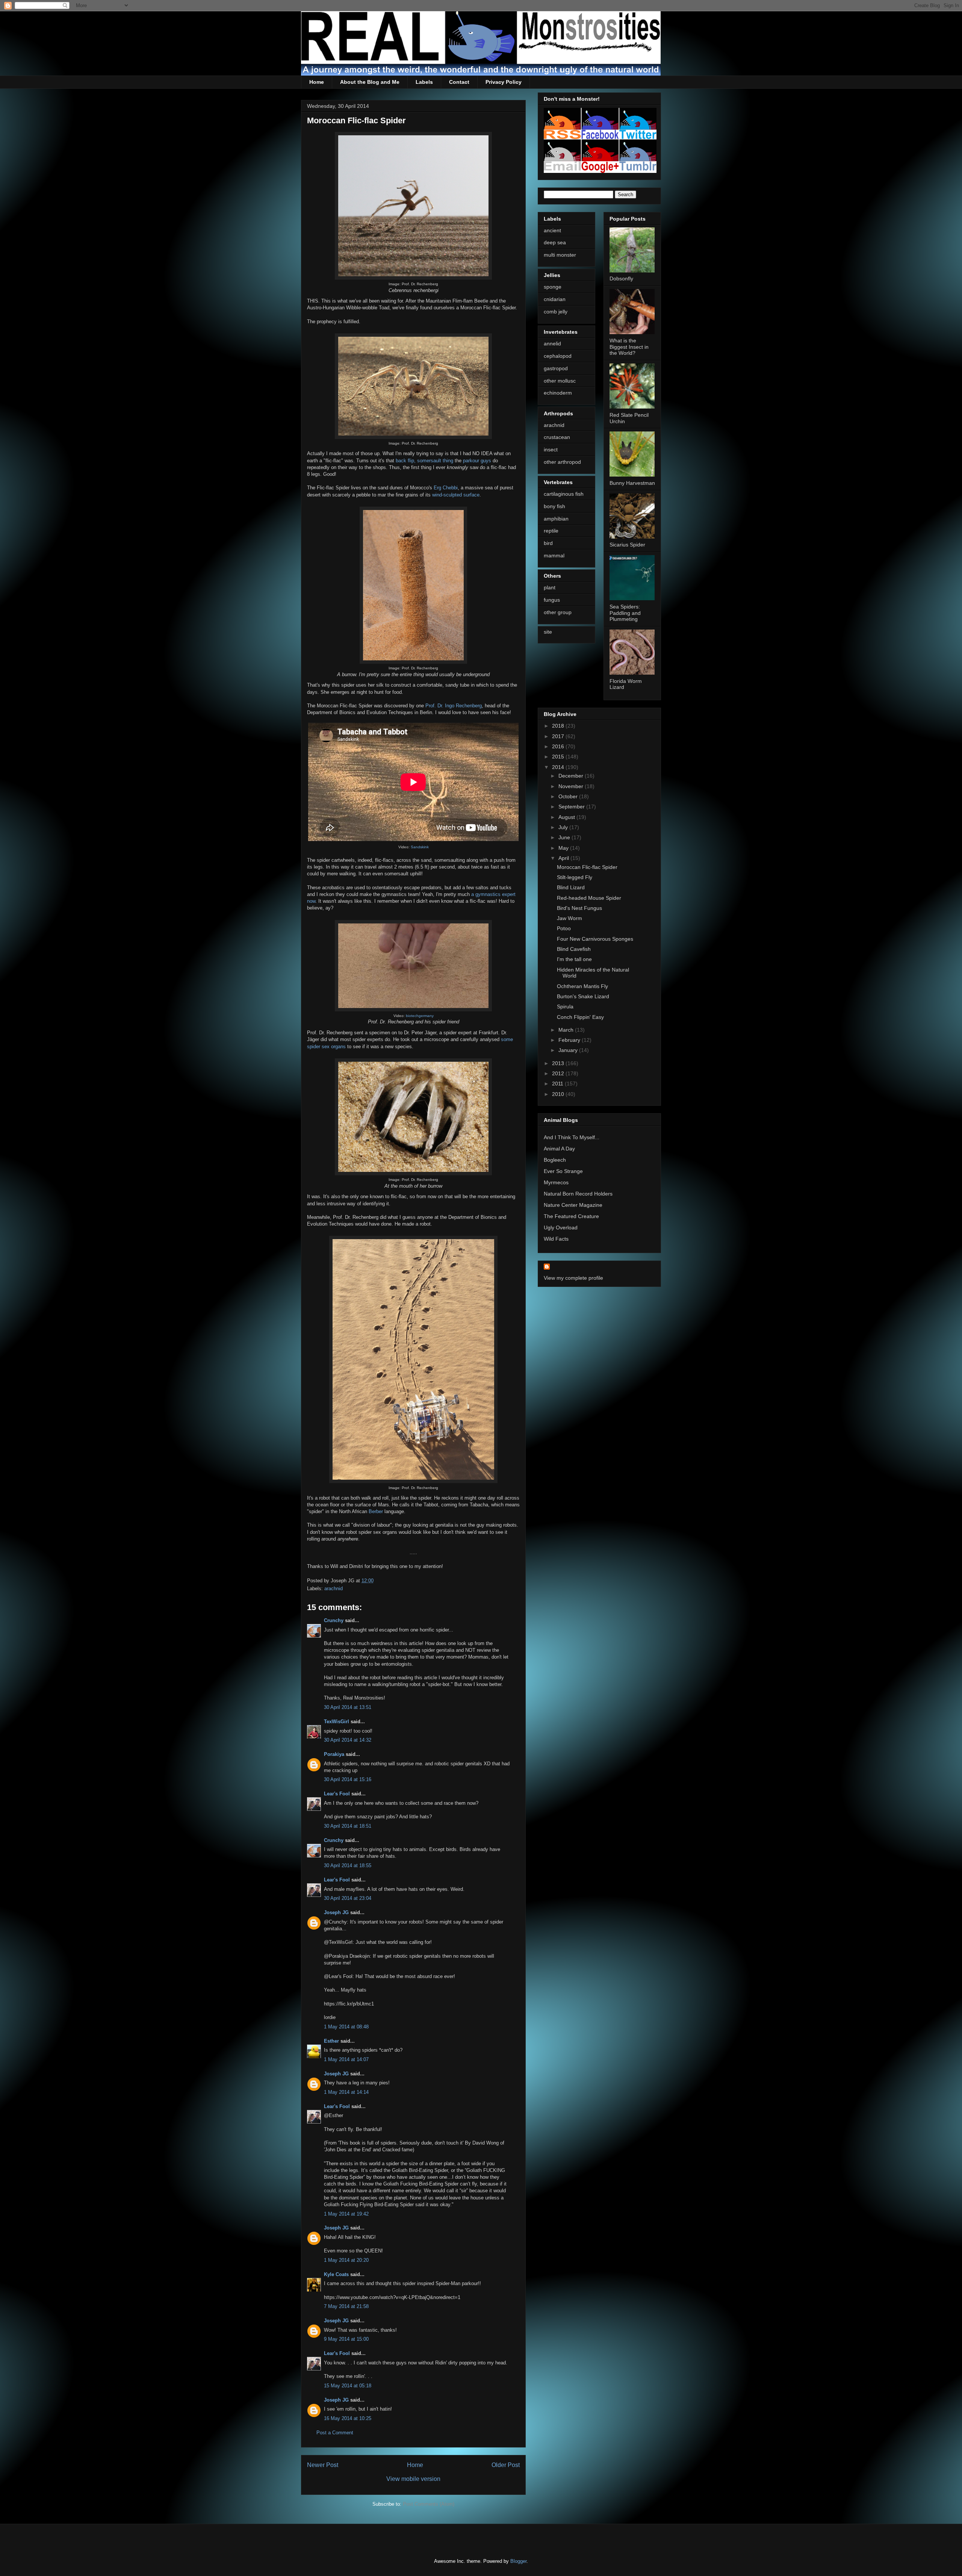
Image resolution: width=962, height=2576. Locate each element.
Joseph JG (336, 1912)
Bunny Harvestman (632, 483)
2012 (559, 1073)
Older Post (506, 2465)
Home (317, 82)
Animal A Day (559, 1149)
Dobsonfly (621, 278)
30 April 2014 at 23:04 (348, 1898)
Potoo (564, 928)
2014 (559, 767)
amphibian (556, 519)
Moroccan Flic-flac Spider (587, 867)
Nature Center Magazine (573, 1205)
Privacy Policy (504, 82)
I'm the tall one (574, 959)
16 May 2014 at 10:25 (348, 2418)
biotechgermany (420, 1016)
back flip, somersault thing (424, 461)
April (564, 858)
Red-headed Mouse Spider (589, 898)
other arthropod (562, 462)
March (567, 1030)
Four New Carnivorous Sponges (595, 939)
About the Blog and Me (370, 82)
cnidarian (555, 299)
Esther (331, 2041)
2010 (559, 1094)
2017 (559, 736)
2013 (559, 1063)
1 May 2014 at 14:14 (346, 2092)
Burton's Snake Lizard (583, 996)
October (569, 796)
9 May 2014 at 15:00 (346, 2339)
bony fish (554, 506)
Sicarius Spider (627, 545)
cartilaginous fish (564, 494)
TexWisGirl (337, 1722)
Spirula (565, 1006)
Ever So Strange (563, 1171)
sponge (553, 287)
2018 (559, 726)
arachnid (334, 1588)
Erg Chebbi (446, 488)
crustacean (557, 437)
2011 (558, 1084)
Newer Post (323, 2465)
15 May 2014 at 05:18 (348, 2386)
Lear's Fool (337, 1794)
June (565, 837)
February (570, 1040)
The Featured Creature (571, 1216)
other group (558, 612)
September (572, 807)
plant (550, 587)
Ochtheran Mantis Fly (582, 986)
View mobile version (413, 2479)
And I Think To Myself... (572, 1137)
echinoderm (558, 393)
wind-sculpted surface (456, 495)
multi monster (560, 255)
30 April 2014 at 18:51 (348, 1826)
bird (548, 543)
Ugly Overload (561, 1227)
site (548, 632)
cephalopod (558, 356)
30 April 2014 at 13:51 (348, 1707)
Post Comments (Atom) (429, 2504)
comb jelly (556, 312)
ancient (552, 230)
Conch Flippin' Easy (580, 1017)
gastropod (556, 368)
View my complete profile (573, 1278)
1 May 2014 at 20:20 (346, 2260)
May (564, 848)
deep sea (555, 242)
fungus (552, 600)
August (567, 817)
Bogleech (555, 1160)
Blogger (518, 2561)
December (572, 776)
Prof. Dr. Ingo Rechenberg (454, 706)
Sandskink (420, 847)
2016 (559, 746)
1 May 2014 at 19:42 (346, 2214)
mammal (554, 555)
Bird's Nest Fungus (579, 908)
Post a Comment (335, 2433)
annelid (552, 344)
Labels (424, 82)
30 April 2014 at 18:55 (348, 1865)
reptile (551, 531)
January (569, 1050)
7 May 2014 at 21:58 (346, 2306)
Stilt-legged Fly (575, 877)
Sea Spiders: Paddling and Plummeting (625, 613)
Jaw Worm (569, 918)
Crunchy (334, 1620)
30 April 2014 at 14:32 (348, 1740)
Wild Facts (556, 1239)
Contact (459, 82)
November (572, 786)
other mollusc (560, 381)
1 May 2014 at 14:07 (346, 2059)
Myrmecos (556, 1182)
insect (551, 450)
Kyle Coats (336, 2274)
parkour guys (477, 461)
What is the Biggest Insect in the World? (629, 347)
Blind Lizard (571, 887)
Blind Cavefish (574, 949)
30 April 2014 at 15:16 (348, 1779)
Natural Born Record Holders (578, 1194)
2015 (559, 757)
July (564, 827)
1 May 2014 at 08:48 (346, 2027)
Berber (376, 1511)
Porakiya (334, 1754)
